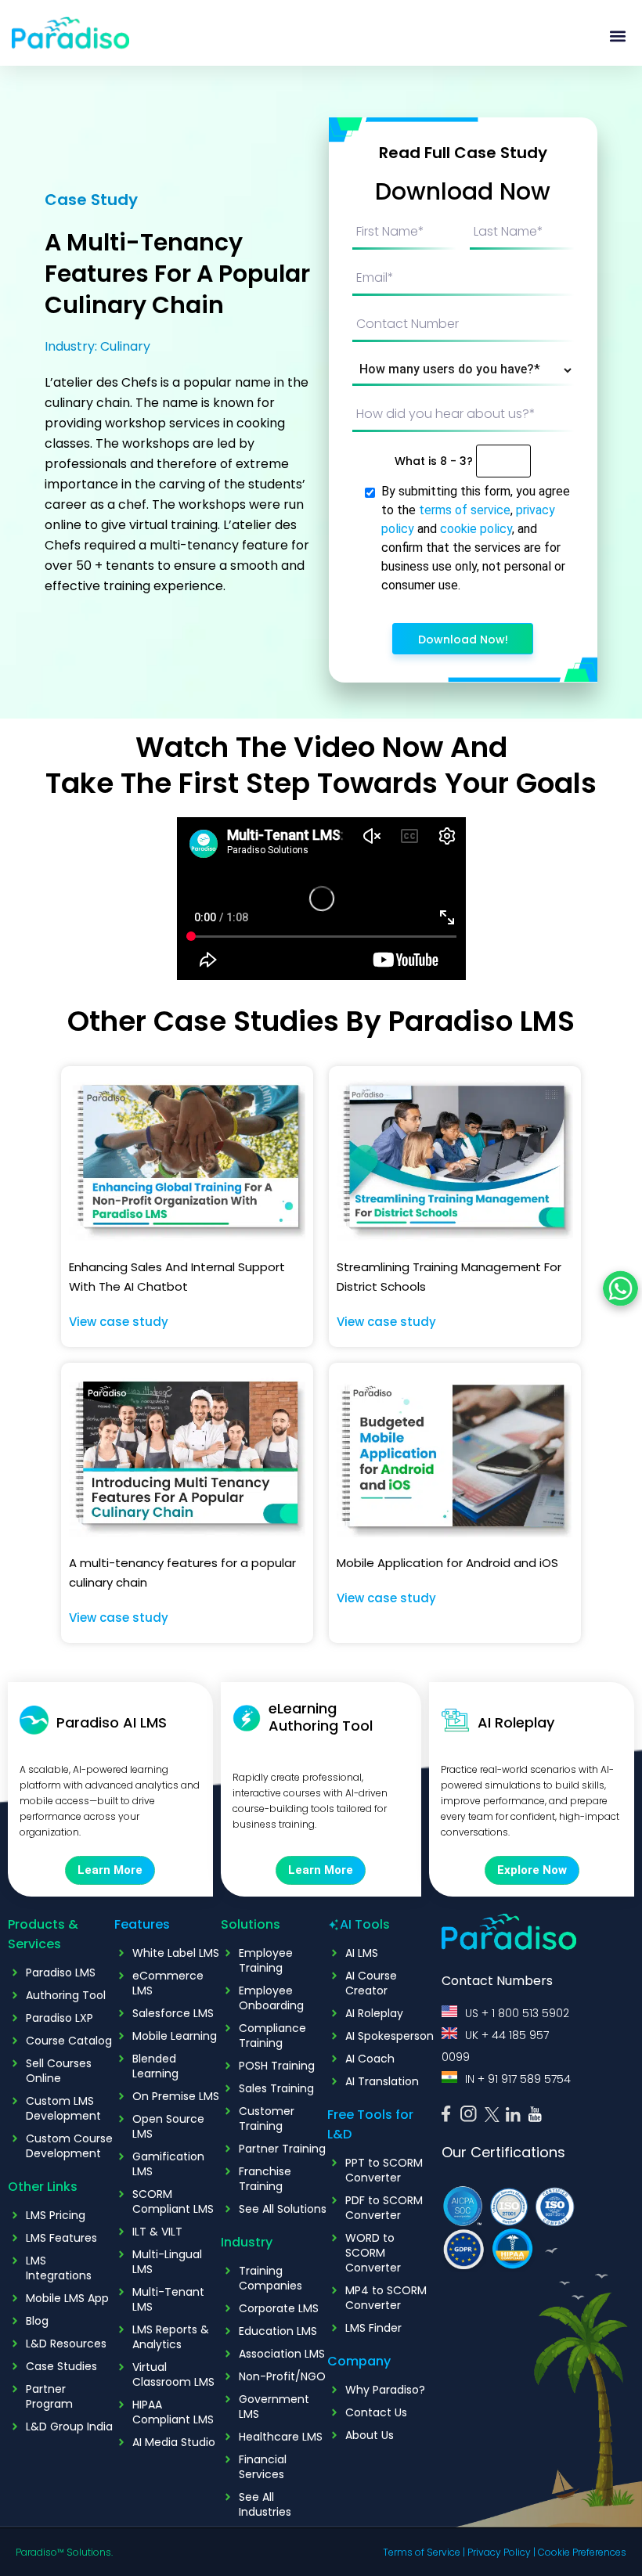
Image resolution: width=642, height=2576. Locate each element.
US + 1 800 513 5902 (517, 2013)
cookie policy (476, 529)
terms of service (465, 510)
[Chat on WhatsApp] (620, 1288)
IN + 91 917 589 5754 (518, 2079)
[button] (617, 36)
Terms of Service (422, 2552)
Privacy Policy (499, 2552)
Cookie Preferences (582, 2552)
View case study (119, 1322)
